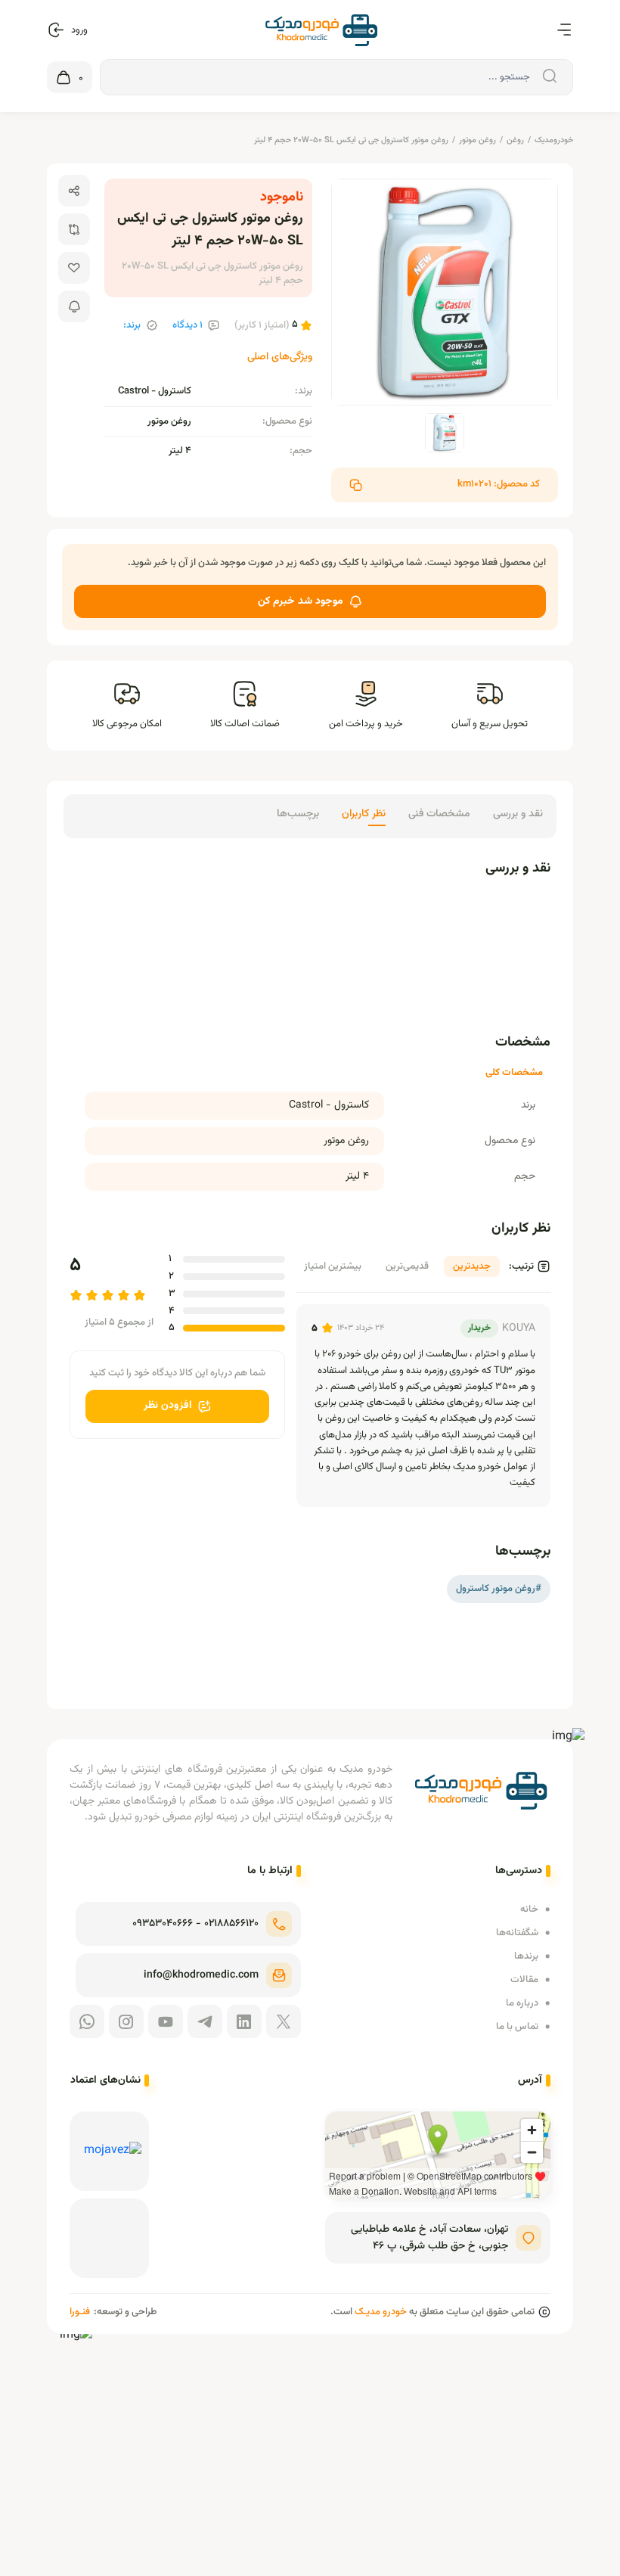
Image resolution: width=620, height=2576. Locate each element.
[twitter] (284, 2021)
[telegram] (205, 2021)
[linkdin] (244, 2021)
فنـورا (80, 2312)
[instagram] (126, 2021)
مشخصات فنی (439, 814)
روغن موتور (477, 140)
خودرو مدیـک (381, 2312)
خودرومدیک (554, 140)
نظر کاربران (364, 814)
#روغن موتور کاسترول (499, 1589)
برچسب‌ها (298, 814)
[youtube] (166, 2021)
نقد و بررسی (518, 814)
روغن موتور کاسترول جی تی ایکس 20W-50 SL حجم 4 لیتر (351, 140)
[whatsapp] (87, 2021)
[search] (547, 77)
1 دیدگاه (188, 326)
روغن (515, 140)
